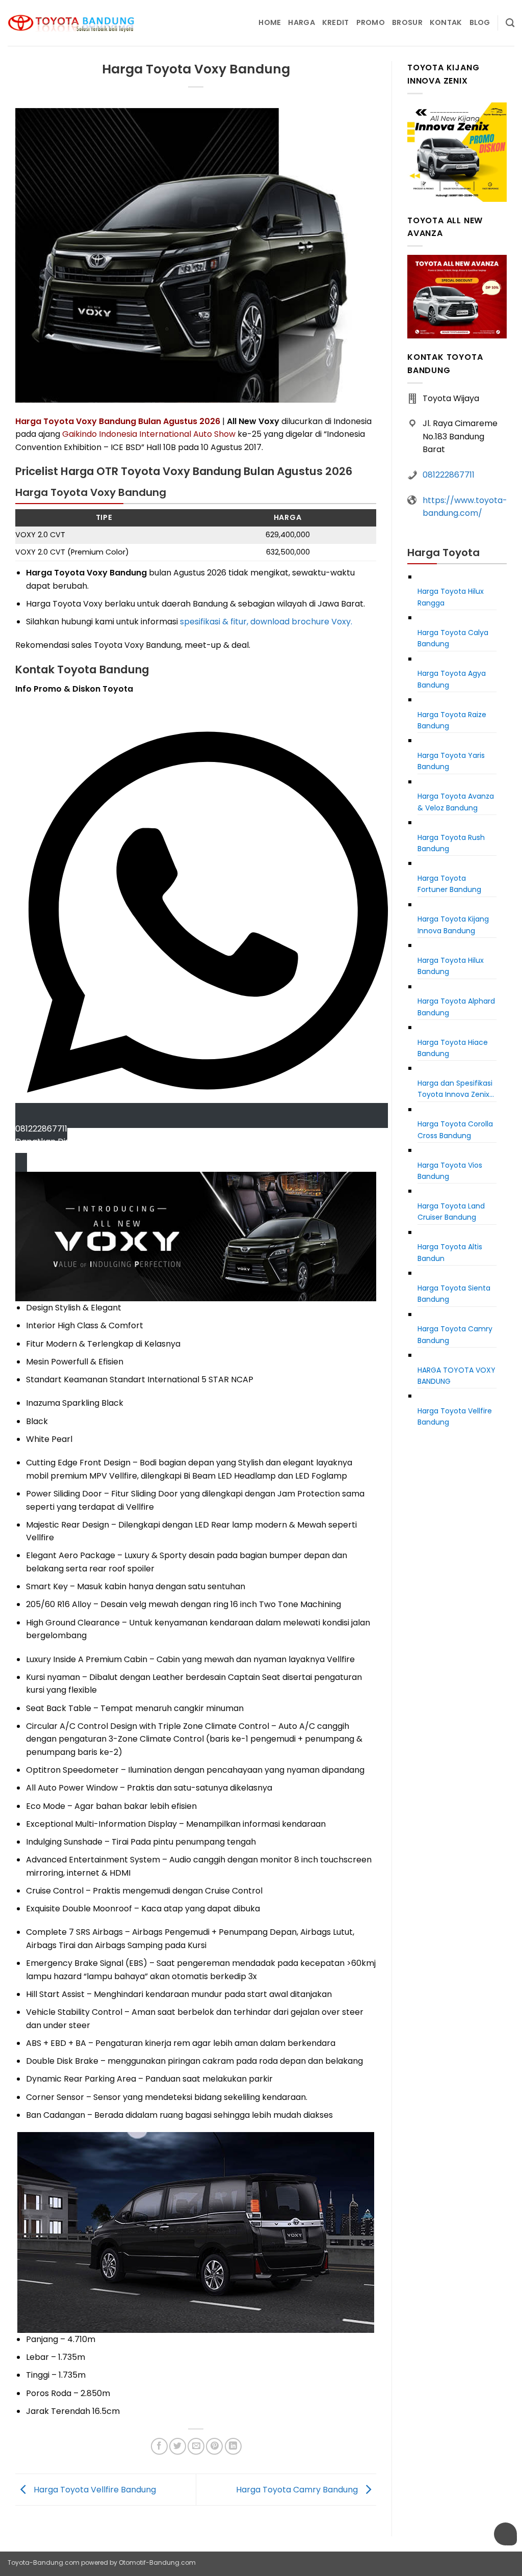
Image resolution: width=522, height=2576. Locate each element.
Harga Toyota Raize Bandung (452, 720)
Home (270, 22)
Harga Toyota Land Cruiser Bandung (451, 1212)
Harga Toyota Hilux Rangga (451, 597)
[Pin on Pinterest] (214, 2446)
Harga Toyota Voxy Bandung (456, 1376)
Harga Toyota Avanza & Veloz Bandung (456, 802)
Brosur (407, 22)
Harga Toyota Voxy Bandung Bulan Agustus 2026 (118, 421)
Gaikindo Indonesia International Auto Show (149, 434)
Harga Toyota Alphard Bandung (456, 1007)
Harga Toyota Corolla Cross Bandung (455, 1129)
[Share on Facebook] (159, 2446)
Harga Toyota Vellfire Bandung (94, 2489)
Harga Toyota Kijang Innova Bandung (453, 925)
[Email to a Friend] (196, 2446)
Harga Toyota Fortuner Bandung (449, 884)
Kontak (446, 22)
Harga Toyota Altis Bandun (450, 1252)
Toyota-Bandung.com (44, 2562)
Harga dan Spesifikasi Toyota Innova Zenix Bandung (455, 1089)
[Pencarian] (510, 23)
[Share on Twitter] (178, 2446)
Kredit (336, 22)
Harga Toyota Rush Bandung (451, 843)
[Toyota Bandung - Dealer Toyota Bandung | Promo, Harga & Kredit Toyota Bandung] (71, 23)
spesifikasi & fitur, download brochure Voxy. (266, 622)
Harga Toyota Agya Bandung (452, 679)
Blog (480, 22)
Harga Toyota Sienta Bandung (454, 1294)
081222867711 (449, 475)
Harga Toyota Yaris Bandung (451, 761)
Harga (301, 22)
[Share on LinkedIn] (233, 2446)
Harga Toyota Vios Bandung (450, 1171)
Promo (371, 22)
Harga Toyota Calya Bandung (453, 638)
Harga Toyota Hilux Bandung (451, 966)
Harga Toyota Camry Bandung (298, 2489)
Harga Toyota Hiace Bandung (453, 1048)
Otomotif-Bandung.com (157, 2562)
